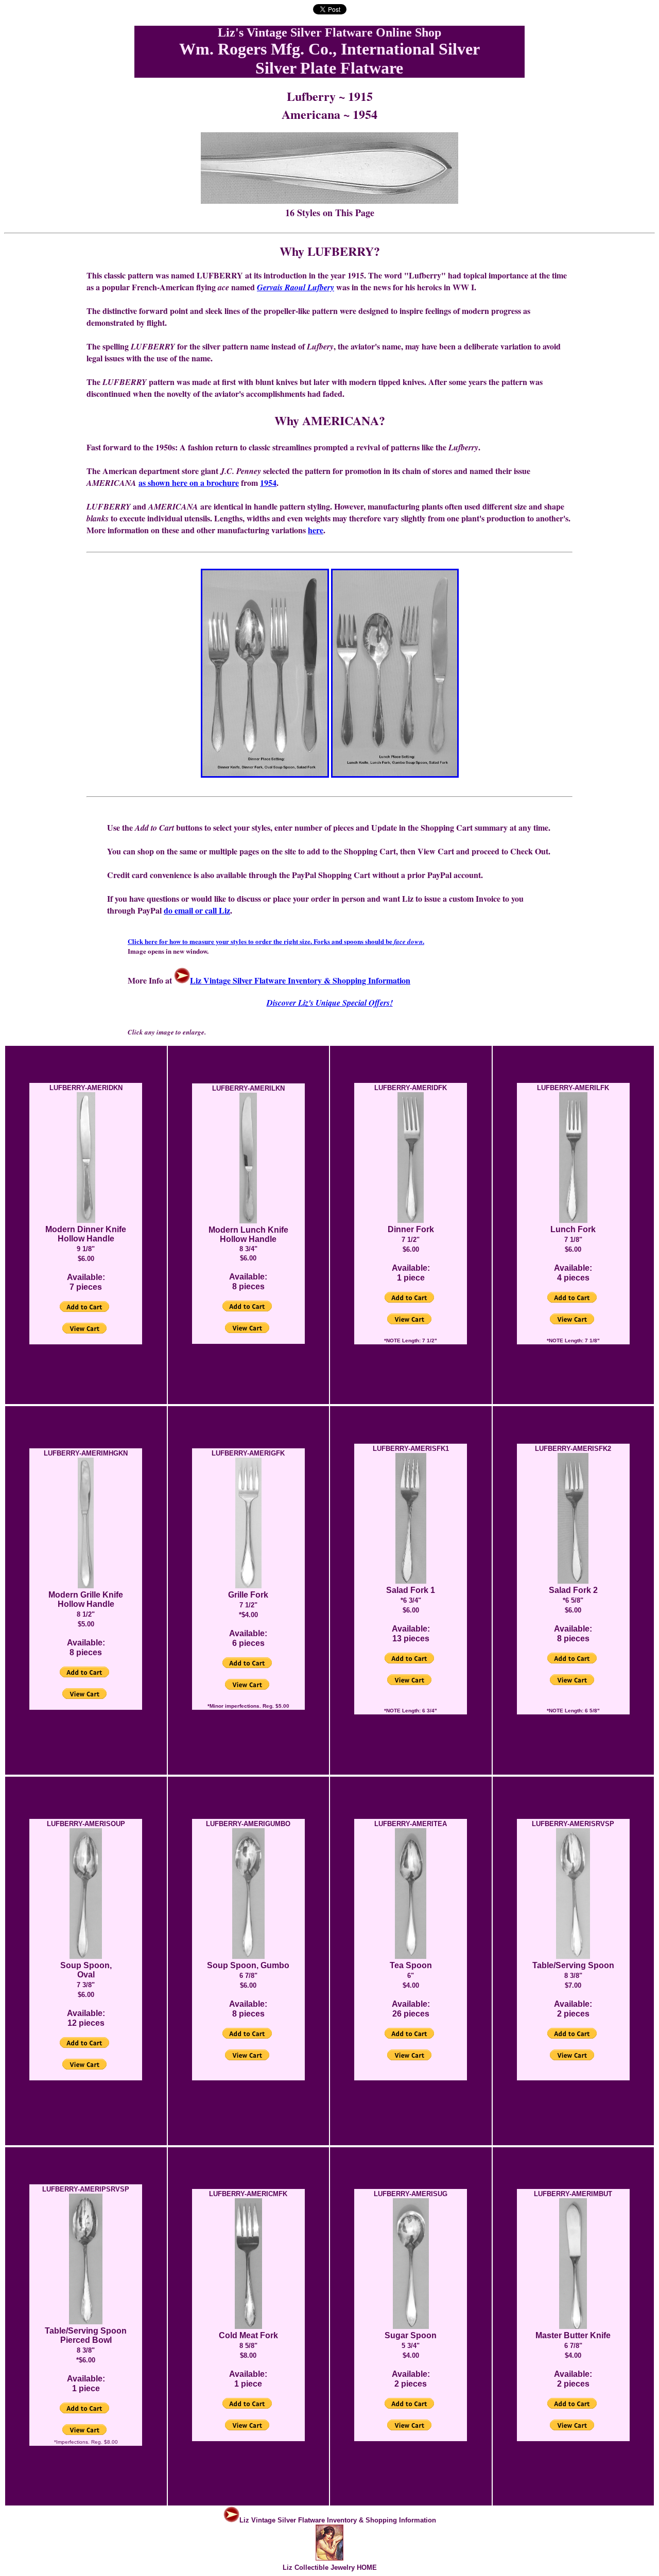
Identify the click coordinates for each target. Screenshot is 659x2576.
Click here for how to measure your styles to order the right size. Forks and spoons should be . (276, 941)
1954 (268, 483)
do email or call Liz (197, 910)
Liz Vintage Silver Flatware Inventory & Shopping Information (300, 980)
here (316, 530)
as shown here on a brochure (189, 483)
